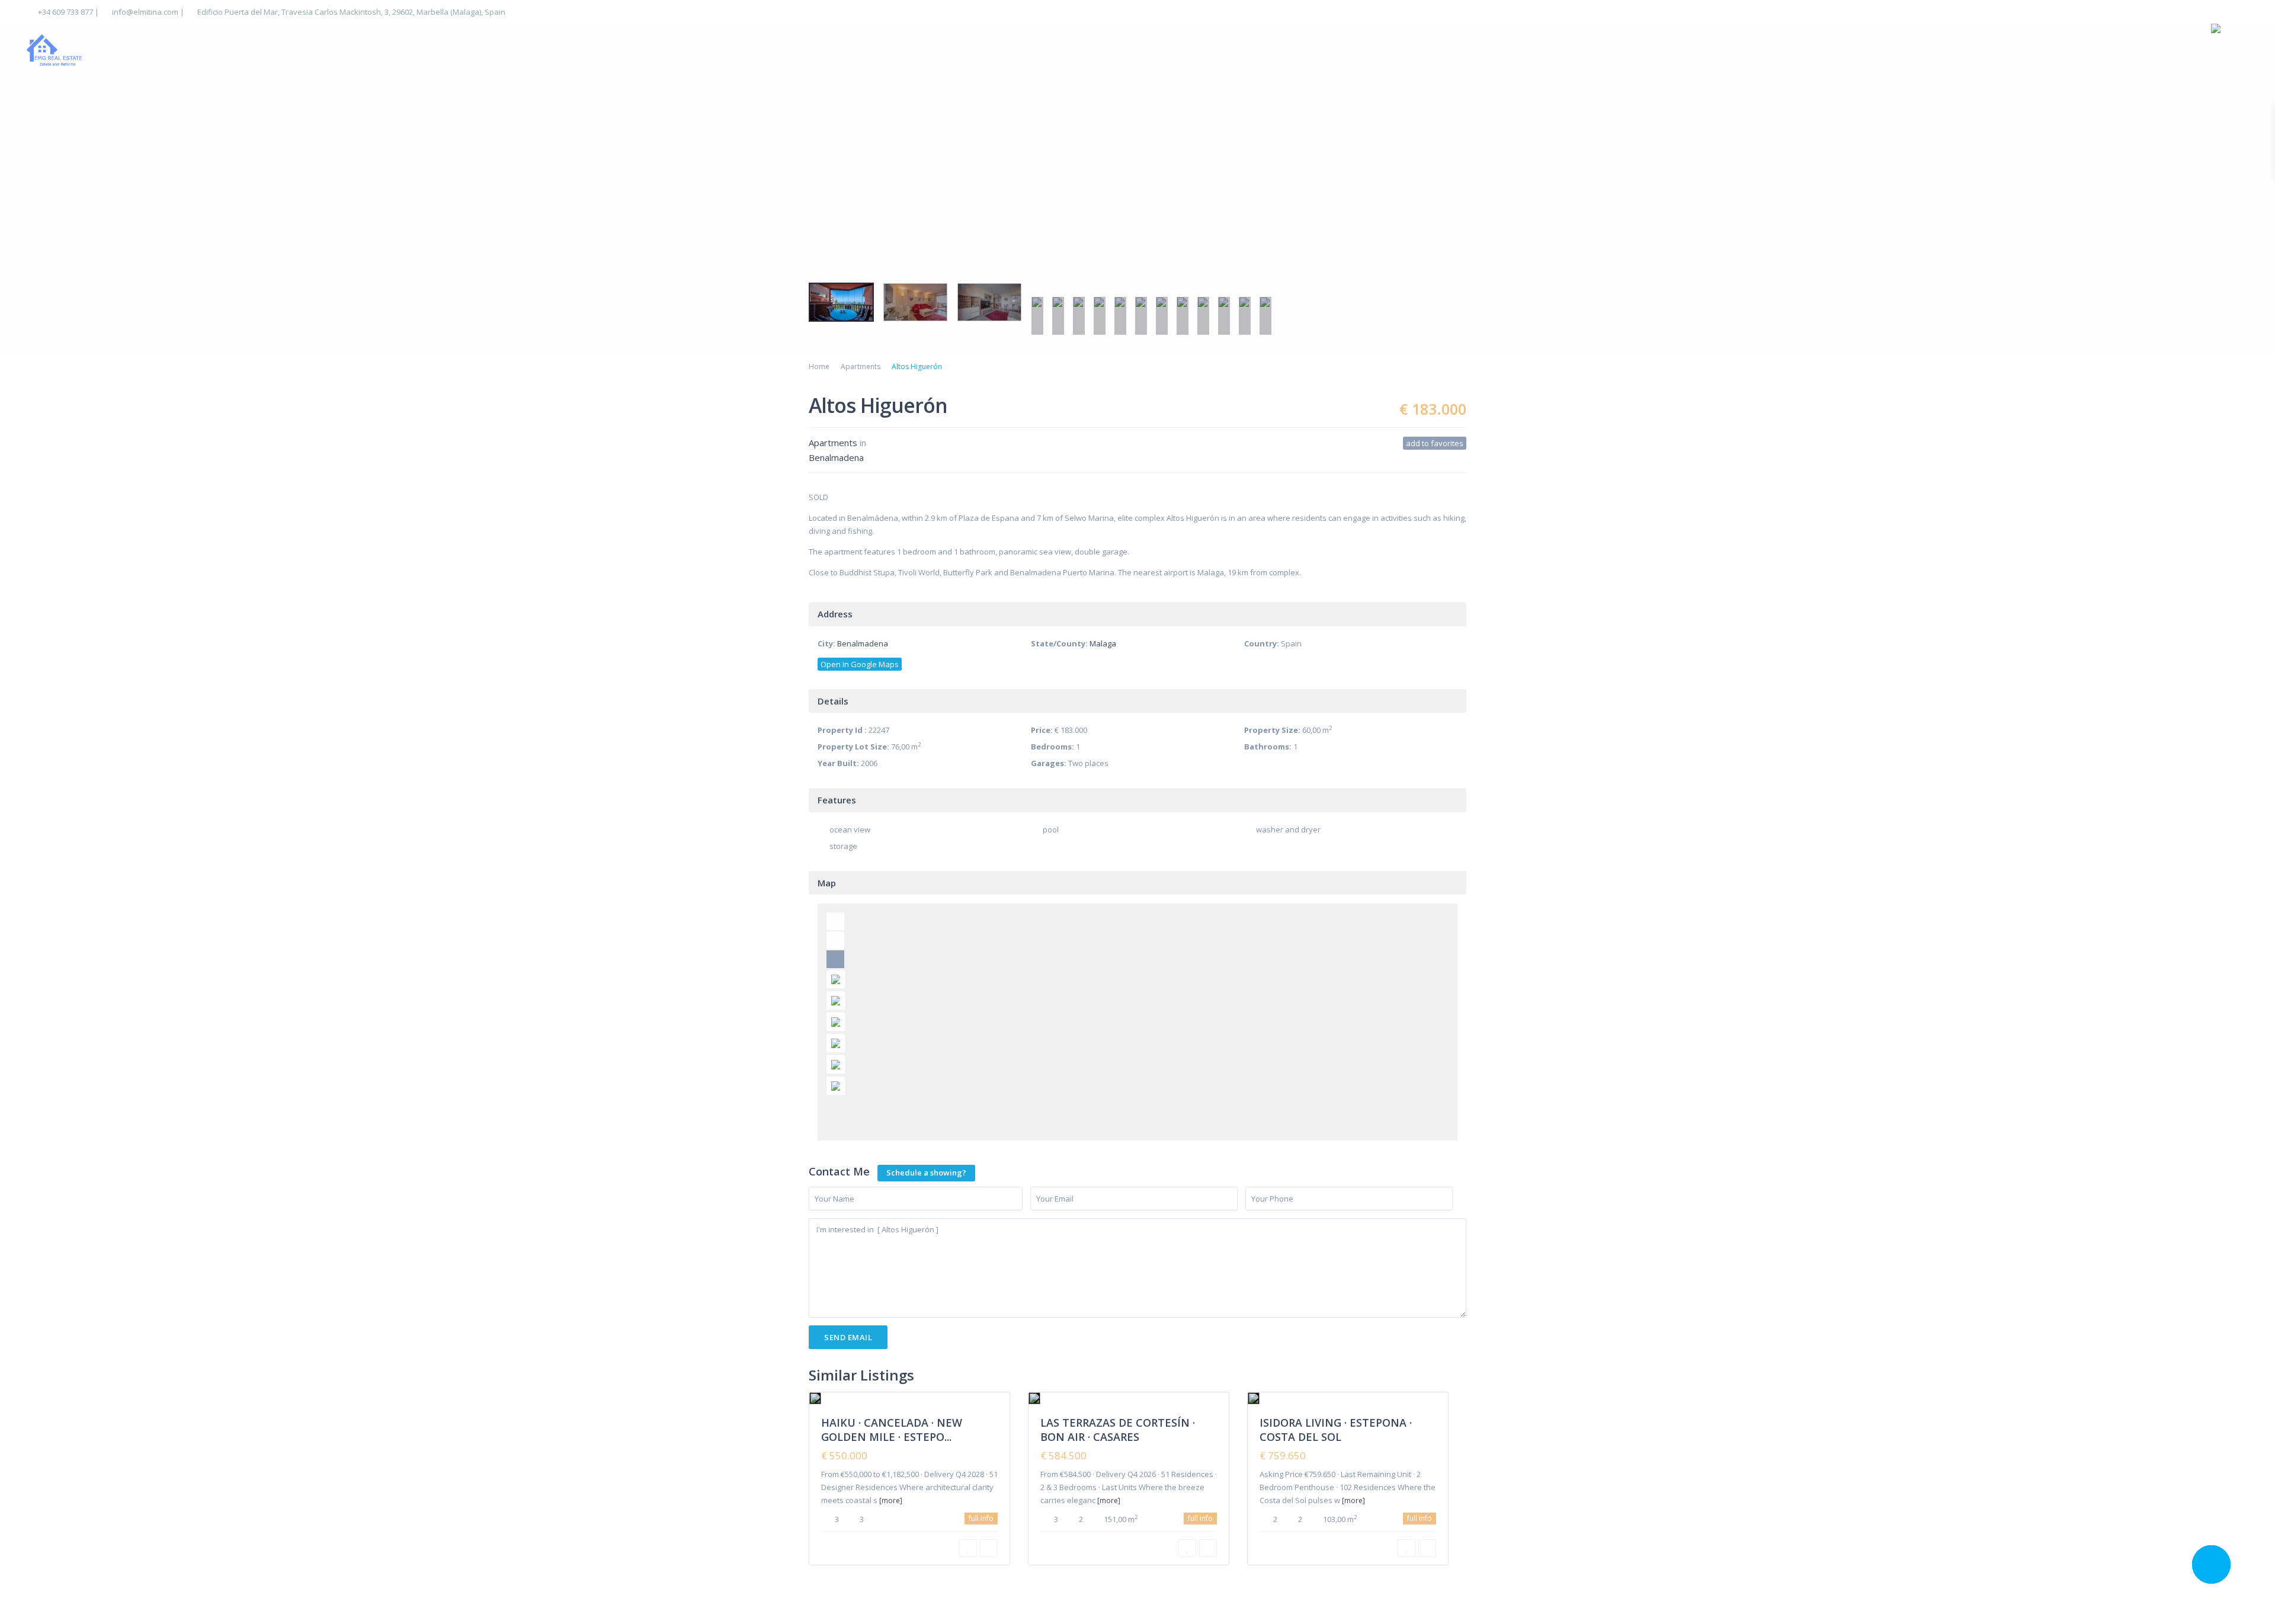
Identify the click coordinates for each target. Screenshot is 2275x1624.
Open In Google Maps (860, 664)
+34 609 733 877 (65, 12)
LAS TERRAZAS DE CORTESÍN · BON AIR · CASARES (1118, 1429)
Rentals (2110, 50)
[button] (19, 177)
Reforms (2058, 50)
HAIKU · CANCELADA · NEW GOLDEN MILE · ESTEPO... (892, 1429)
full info (981, 1518)
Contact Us (2168, 50)
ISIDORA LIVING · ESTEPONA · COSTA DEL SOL (1336, 1429)
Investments (1995, 50)
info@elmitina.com (145, 12)
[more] (891, 1500)
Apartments (861, 366)
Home (1938, 50)
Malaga (1103, 643)
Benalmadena (836, 457)
